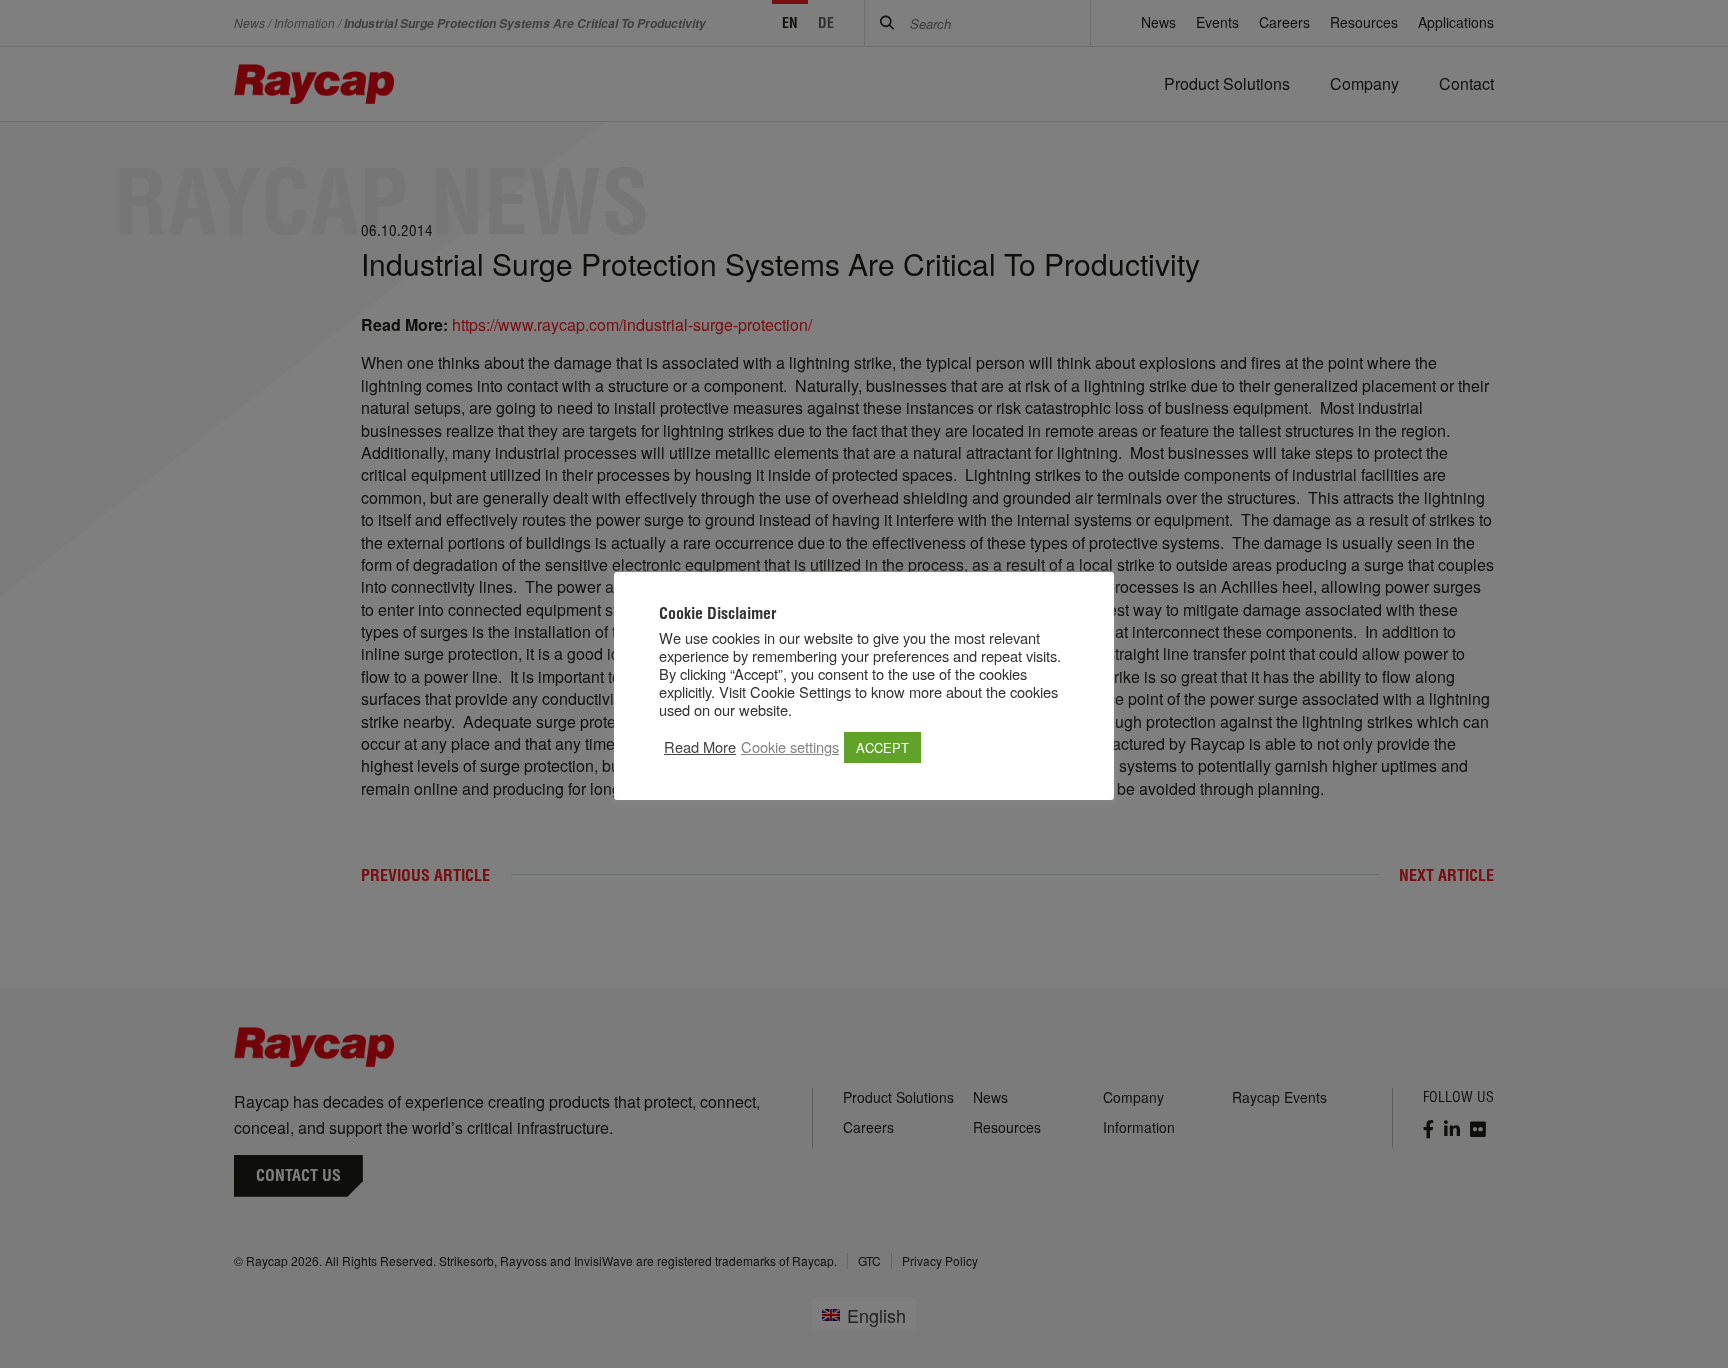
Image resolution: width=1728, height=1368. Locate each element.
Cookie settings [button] (790, 747)
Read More (700, 747)
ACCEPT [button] (882, 747)
